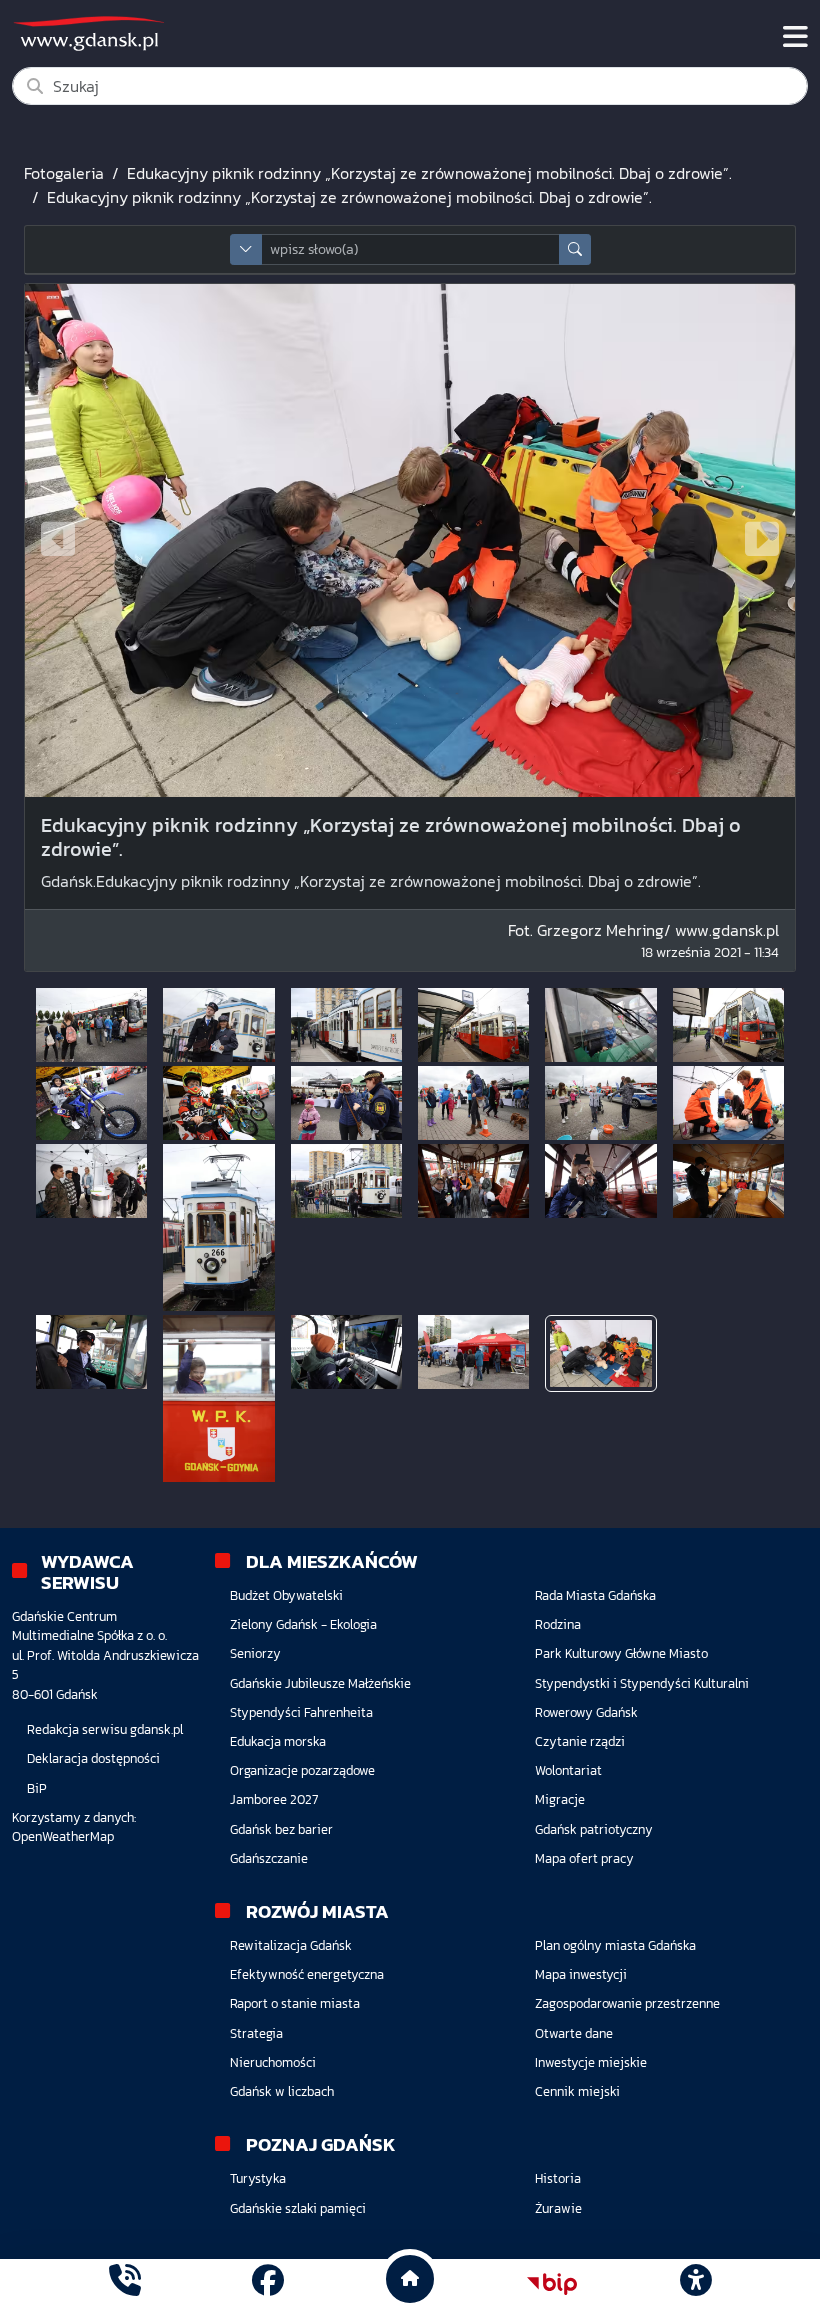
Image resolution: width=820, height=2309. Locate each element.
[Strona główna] (125, 2283)
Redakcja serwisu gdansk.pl (105, 1729)
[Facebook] (268, 2283)
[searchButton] (575, 249)
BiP (37, 1788)
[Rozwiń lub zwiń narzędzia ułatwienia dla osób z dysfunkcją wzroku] (695, 2284)
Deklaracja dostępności (93, 1758)
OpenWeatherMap (63, 1836)
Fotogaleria (64, 173)
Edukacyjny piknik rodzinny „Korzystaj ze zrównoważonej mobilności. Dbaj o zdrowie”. (429, 173)
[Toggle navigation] (795, 37)
